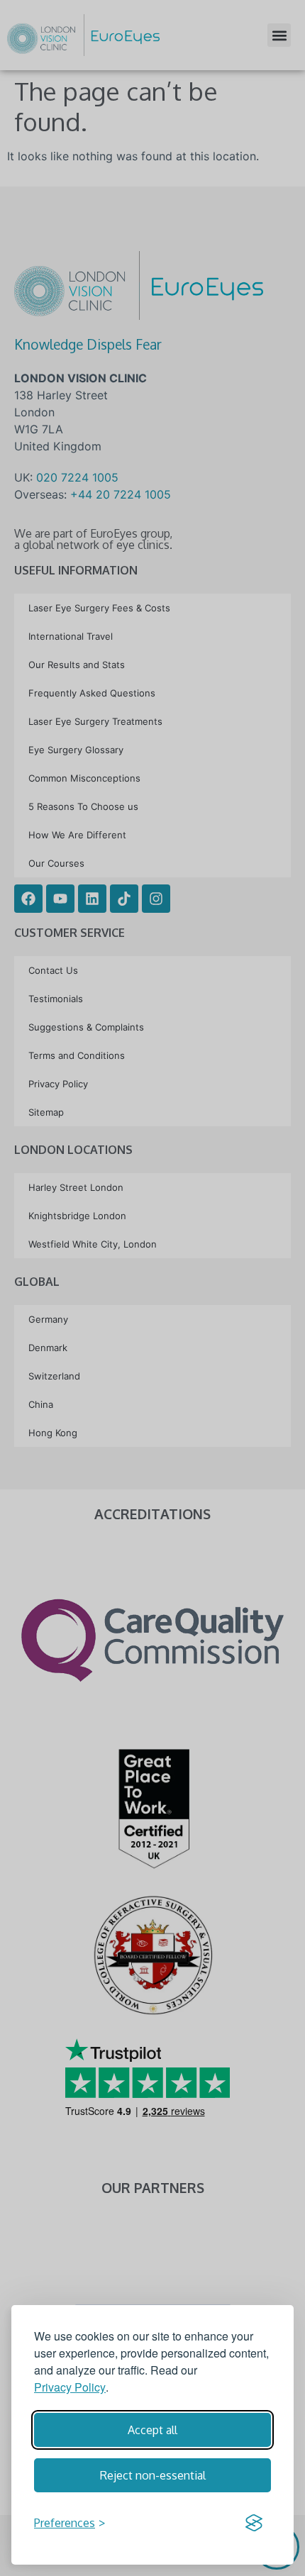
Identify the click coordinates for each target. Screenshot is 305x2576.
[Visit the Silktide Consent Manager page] (254, 2523)
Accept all (152, 2430)
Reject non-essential (153, 2475)
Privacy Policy (70, 2387)
